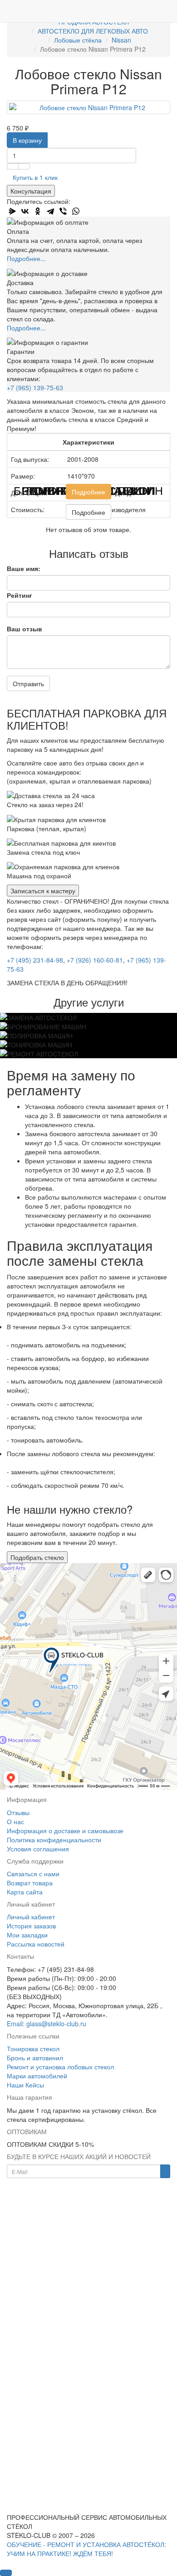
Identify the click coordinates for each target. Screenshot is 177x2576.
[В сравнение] (24, 166)
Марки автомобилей (37, 2076)
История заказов (31, 1926)
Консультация (31, 191)
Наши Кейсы (25, 2085)
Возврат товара (30, 1883)
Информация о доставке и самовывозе (65, 1830)
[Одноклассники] (38, 211)
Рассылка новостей (36, 1944)
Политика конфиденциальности (54, 1840)
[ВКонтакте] (25, 211)
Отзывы (18, 1812)
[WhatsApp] (76, 211)
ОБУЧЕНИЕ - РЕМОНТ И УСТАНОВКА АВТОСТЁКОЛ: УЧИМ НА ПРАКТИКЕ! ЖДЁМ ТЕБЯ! (86, 2549)
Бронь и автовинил (35, 2058)
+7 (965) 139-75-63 (35, 387)
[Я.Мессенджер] (12, 211)
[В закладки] (13, 166)
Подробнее (88, 491)
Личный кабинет (31, 1917)
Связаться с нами (33, 1874)
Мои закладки (27, 1935)
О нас (15, 1821)
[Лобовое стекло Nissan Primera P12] (88, 107)
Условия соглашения (38, 1849)
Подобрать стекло (37, 1557)
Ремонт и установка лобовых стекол (60, 2067)
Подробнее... (26, 258)
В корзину (27, 140)
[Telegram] (50, 211)
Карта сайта (25, 1892)
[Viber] (63, 211)
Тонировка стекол (33, 2048)
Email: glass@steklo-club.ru (47, 2024)
